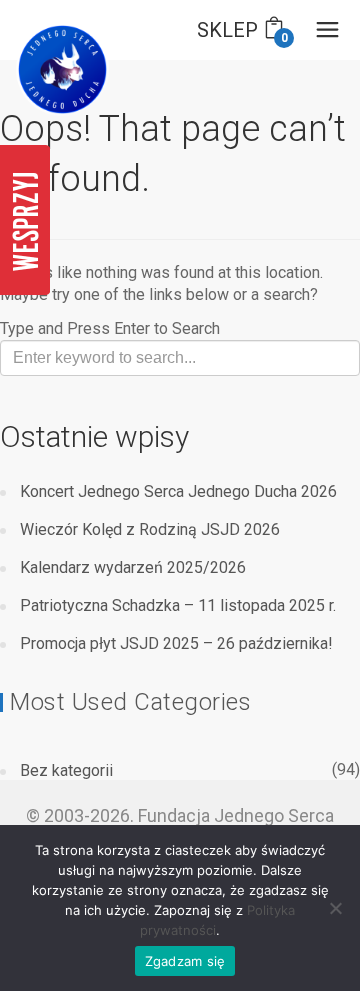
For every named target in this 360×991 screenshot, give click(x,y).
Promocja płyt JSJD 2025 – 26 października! (176, 643)
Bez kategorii (66, 770)
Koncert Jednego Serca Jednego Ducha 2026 (178, 491)
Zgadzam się (185, 961)
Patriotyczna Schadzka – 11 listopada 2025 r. (178, 605)
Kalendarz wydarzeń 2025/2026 (133, 567)
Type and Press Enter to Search (110, 328)
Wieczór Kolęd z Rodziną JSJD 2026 (150, 529)
